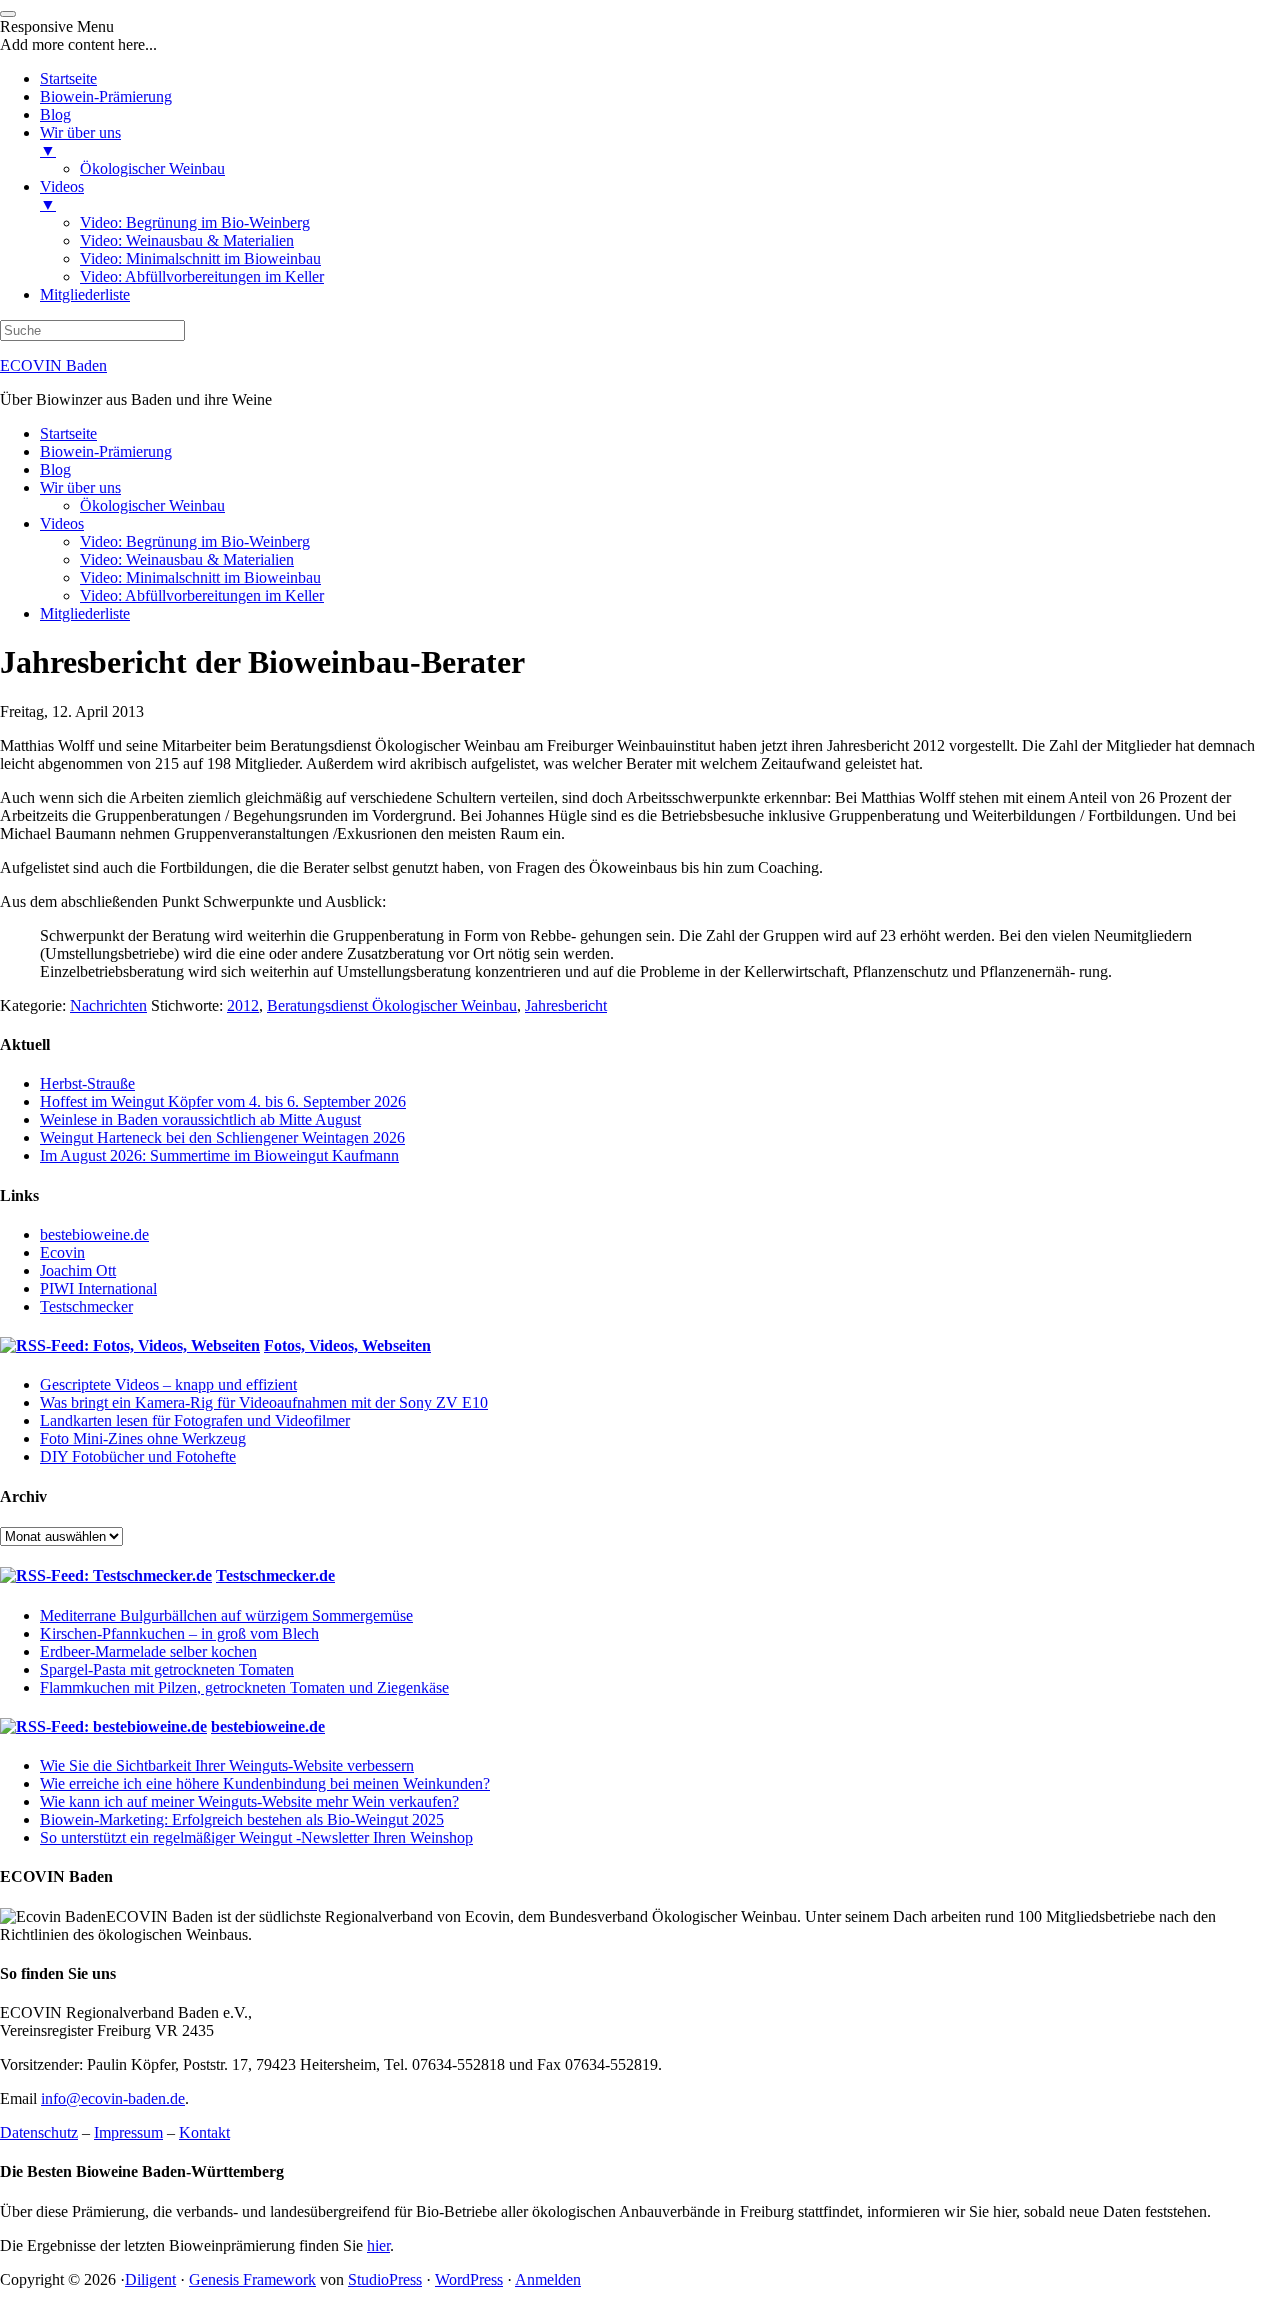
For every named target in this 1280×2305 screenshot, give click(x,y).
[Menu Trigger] (8, 14)
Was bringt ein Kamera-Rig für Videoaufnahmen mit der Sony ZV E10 (264, 1402)
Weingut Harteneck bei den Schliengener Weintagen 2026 (222, 1137)
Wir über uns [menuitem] (80, 141)
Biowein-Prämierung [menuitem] (106, 96)
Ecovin (62, 1252)
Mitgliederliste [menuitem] (85, 294)
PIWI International (98, 1288)
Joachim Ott (78, 1270)
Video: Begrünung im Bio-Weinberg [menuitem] (195, 222)
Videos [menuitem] (62, 195)
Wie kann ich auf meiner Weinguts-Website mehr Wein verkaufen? (249, 1801)
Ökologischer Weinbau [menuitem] (152, 168)
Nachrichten (108, 1005)
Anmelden (548, 2279)
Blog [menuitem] (55, 114)
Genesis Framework (252, 2279)
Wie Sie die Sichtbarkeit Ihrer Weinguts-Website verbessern (227, 1765)
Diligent (150, 2279)
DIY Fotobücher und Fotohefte (138, 1456)
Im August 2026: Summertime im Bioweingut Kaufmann (219, 1155)
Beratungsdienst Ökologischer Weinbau (392, 1005)
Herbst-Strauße (87, 1083)
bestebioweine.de (94, 1234)
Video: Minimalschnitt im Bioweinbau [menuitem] (200, 258)
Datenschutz (39, 2132)
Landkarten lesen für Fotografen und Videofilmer (195, 1420)
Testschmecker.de (275, 1575)
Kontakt (204, 2132)
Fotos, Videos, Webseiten (347, 1345)
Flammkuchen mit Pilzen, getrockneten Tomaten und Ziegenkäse (244, 1687)
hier (378, 2245)
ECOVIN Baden (53, 365)
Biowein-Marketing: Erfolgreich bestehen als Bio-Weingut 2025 (242, 1819)
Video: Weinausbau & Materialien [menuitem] (187, 240)
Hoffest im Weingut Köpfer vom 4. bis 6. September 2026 (223, 1101)
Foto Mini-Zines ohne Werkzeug (143, 1438)
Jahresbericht (566, 1005)
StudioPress (385, 2279)
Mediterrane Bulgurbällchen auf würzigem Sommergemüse (226, 1615)
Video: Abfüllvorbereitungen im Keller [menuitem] (202, 276)
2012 (243, 1005)
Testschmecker (86, 1306)
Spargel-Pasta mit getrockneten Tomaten (167, 1669)
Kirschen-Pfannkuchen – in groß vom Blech (179, 1633)
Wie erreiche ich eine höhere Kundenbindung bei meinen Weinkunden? (265, 1783)
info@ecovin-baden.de (113, 2098)
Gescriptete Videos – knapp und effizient (168, 1384)
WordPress (469, 2279)
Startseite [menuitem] (68, 78)
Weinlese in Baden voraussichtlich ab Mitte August (200, 1119)
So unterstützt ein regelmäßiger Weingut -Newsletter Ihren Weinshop (256, 1837)
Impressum (128, 2132)
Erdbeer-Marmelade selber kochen (148, 1651)
